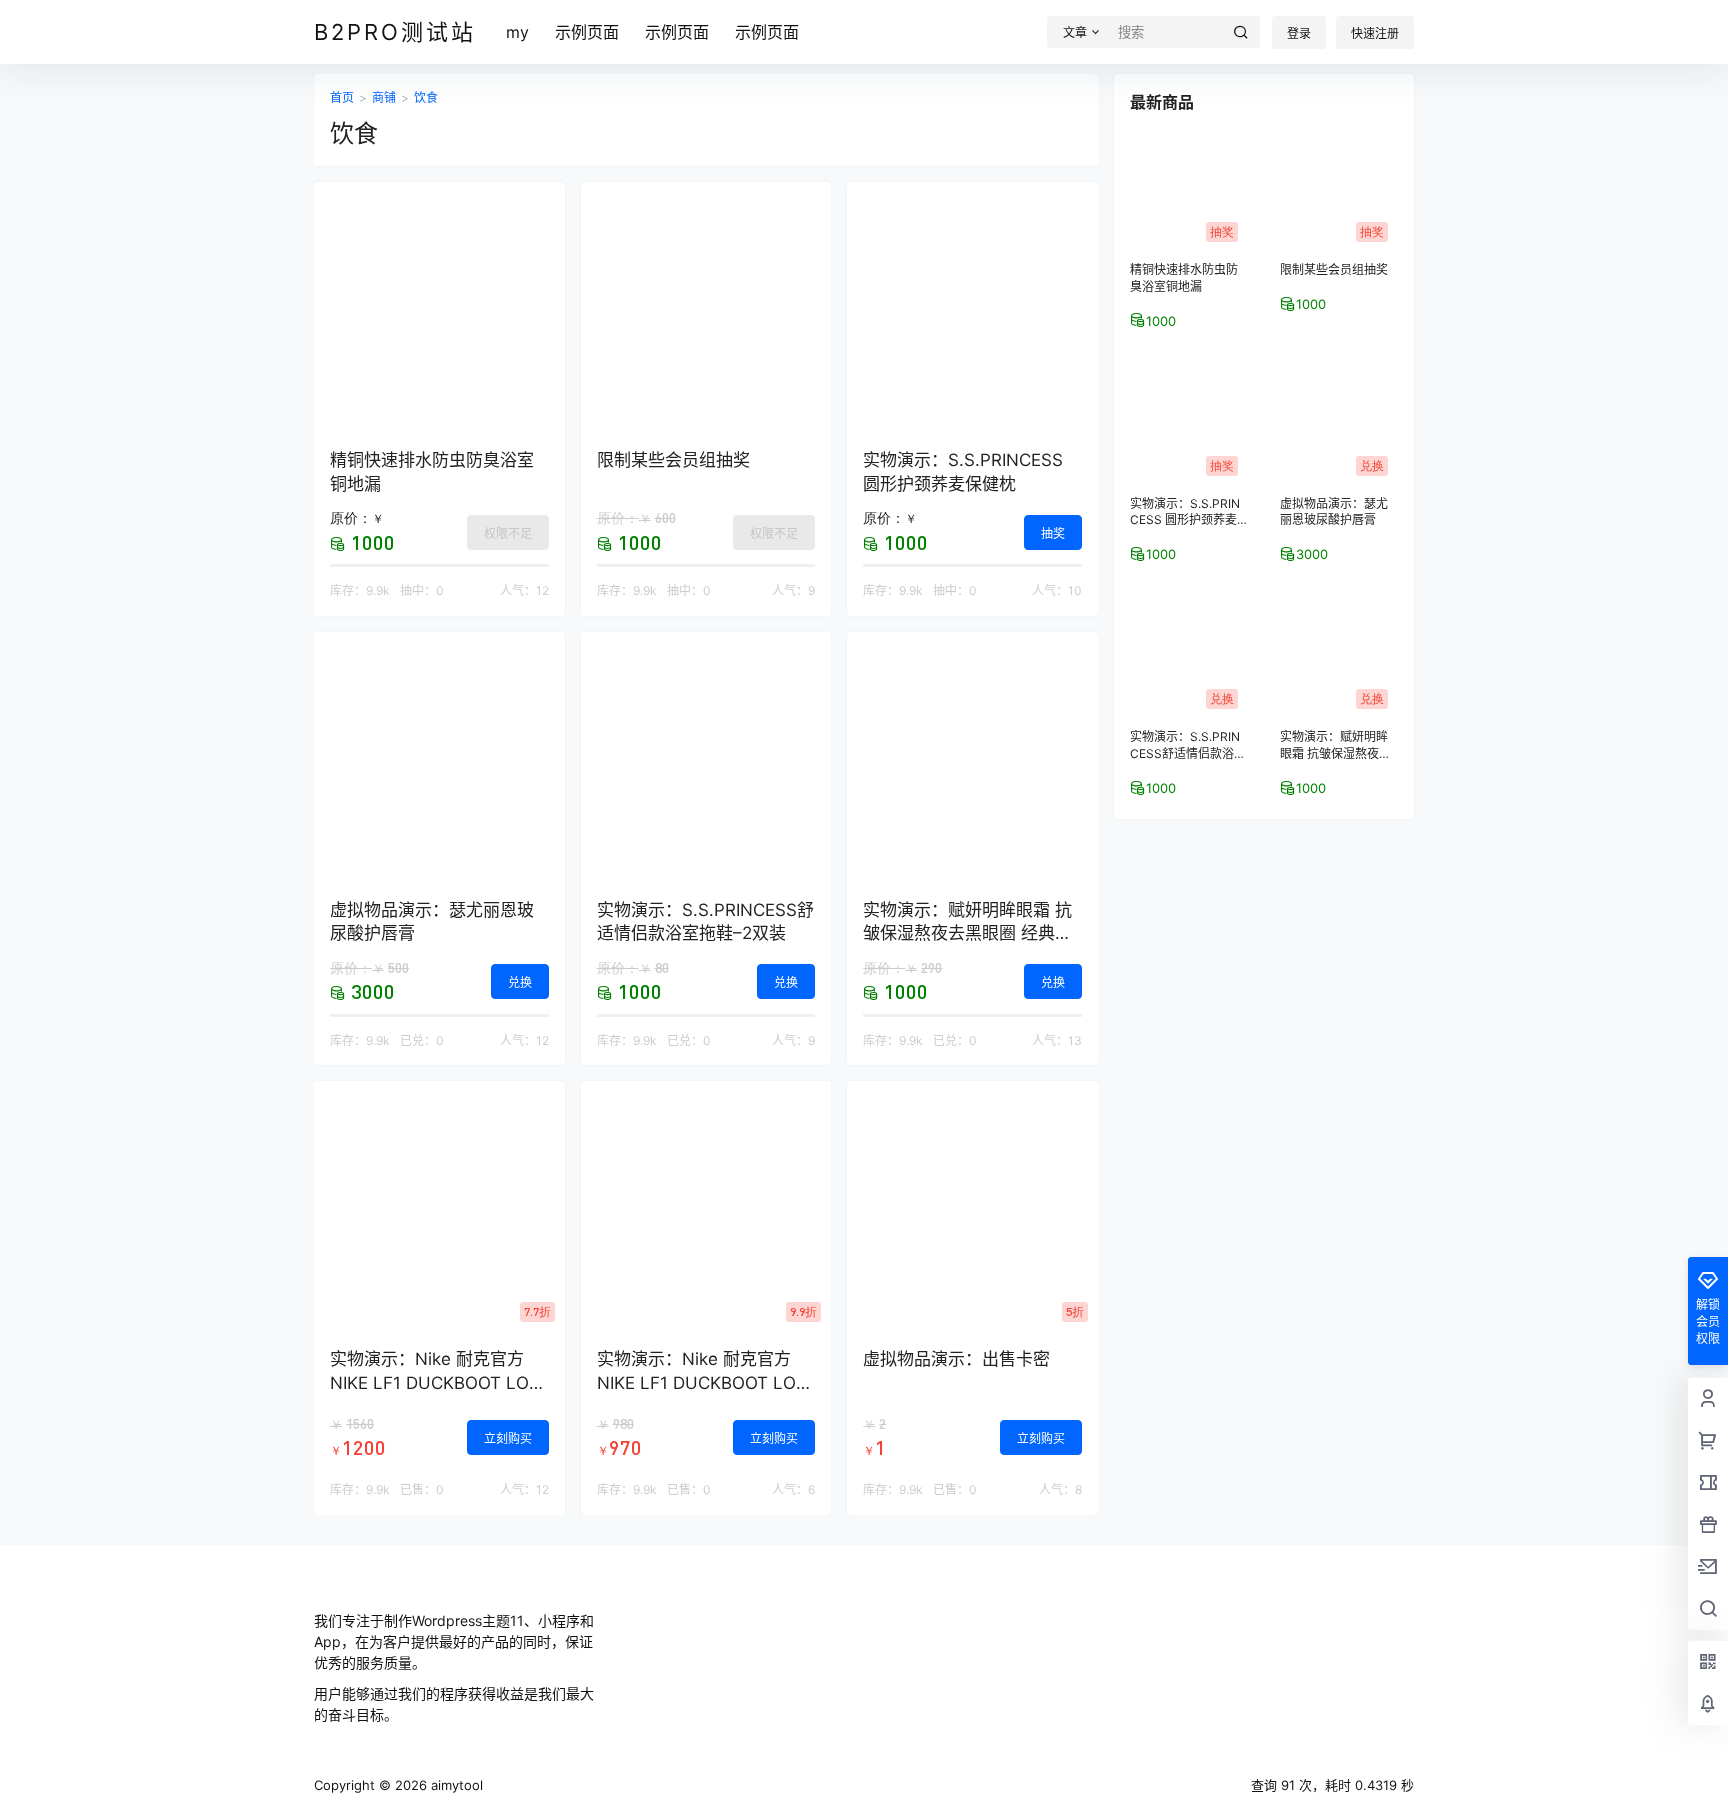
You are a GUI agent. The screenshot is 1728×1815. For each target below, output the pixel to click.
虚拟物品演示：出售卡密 (956, 1359)
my (517, 32)
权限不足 (508, 533)
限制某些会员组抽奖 (673, 460)
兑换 (520, 982)
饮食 (426, 97)
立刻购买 (508, 1438)
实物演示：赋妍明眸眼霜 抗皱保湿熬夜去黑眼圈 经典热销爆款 (967, 934)
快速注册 (1375, 33)
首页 (342, 97)
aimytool (455, 1785)
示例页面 (587, 32)
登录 (1299, 33)
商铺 (384, 97)
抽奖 (1053, 533)
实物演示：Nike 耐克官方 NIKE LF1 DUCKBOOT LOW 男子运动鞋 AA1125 (437, 1383)
